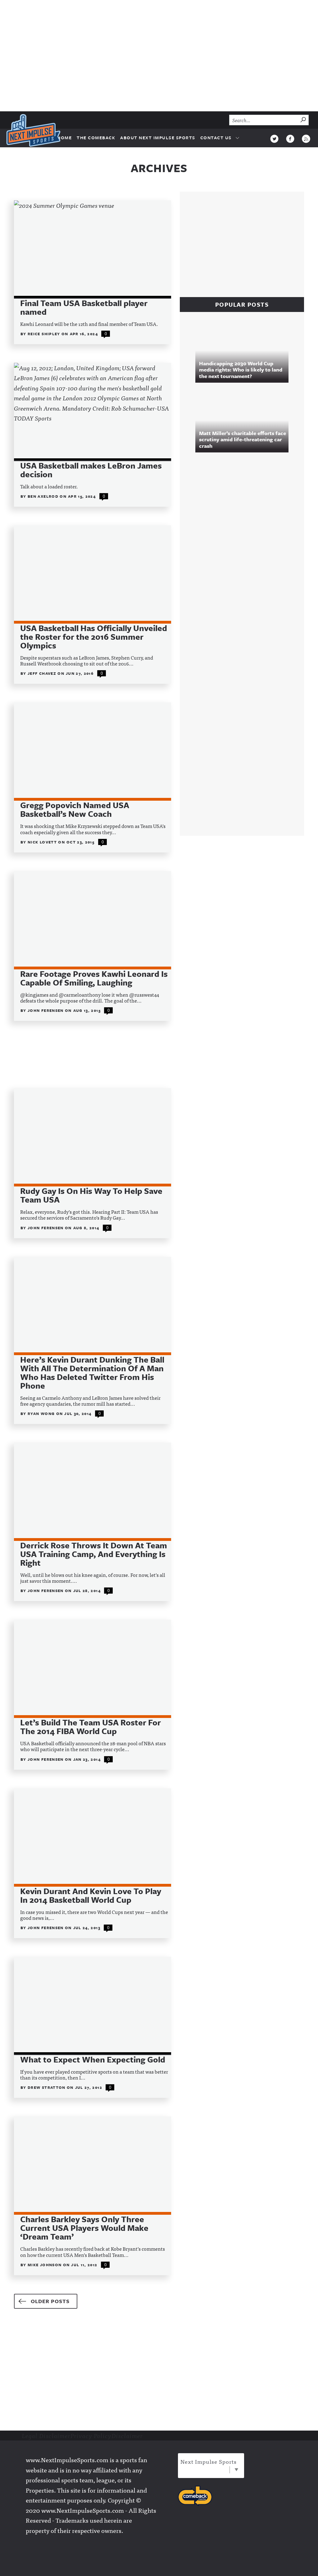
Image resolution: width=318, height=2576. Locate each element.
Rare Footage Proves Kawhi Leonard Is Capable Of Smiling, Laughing (94, 978)
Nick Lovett (43, 842)
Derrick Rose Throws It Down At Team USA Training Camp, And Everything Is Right (94, 1554)
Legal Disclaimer (46, 2436)
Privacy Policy (91, 2436)
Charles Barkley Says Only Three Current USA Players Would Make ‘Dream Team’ (84, 2228)
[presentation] (93, 249)
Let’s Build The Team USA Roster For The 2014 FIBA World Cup (91, 1727)
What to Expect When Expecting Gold (93, 2059)
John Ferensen (46, 1010)
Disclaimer (127, 2436)
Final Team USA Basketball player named (84, 307)
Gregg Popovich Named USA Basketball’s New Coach (75, 809)
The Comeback (96, 138)
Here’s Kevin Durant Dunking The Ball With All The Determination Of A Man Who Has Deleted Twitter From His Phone (92, 1373)
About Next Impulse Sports (158, 138)
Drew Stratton (47, 2087)
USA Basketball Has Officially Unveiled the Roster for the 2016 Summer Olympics (94, 637)
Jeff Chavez (43, 673)
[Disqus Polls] (245, 542)
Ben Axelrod (44, 496)
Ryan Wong (42, 1413)
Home (64, 138)
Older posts (50, 2301)
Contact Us (216, 138)
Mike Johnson (45, 2265)
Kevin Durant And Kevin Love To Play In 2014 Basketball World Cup (91, 1895)
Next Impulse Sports (209, 2461)
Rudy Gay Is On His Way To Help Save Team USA (91, 1195)
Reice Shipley (45, 334)
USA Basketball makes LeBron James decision (91, 470)
